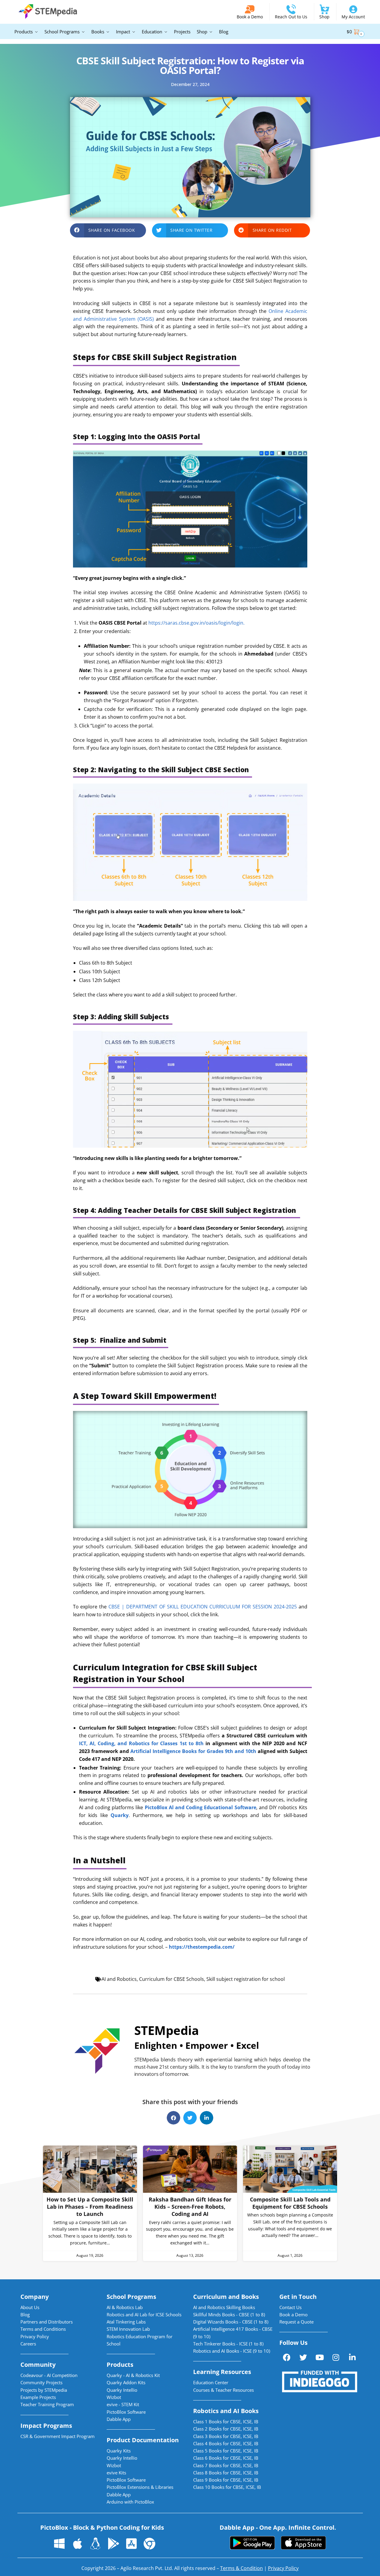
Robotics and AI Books (226, 2411)
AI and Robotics (119, 1979)
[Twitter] (303, 2357)
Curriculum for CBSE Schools (172, 1979)
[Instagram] (336, 2357)
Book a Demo (250, 17)
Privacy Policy (283, 2568)
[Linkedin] (352, 2357)
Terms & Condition (242, 2568)
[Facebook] (287, 2357)
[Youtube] (320, 2357)
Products (120, 2365)
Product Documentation (143, 2440)
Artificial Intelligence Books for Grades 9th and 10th (193, 1751)
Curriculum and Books (226, 2297)
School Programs (131, 2297)
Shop (324, 17)
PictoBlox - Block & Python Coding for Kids (102, 2527)
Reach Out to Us (291, 17)
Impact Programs (46, 2426)
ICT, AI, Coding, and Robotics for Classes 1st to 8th (141, 1743)
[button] (108, 230)
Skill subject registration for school (246, 1979)
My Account (353, 17)
